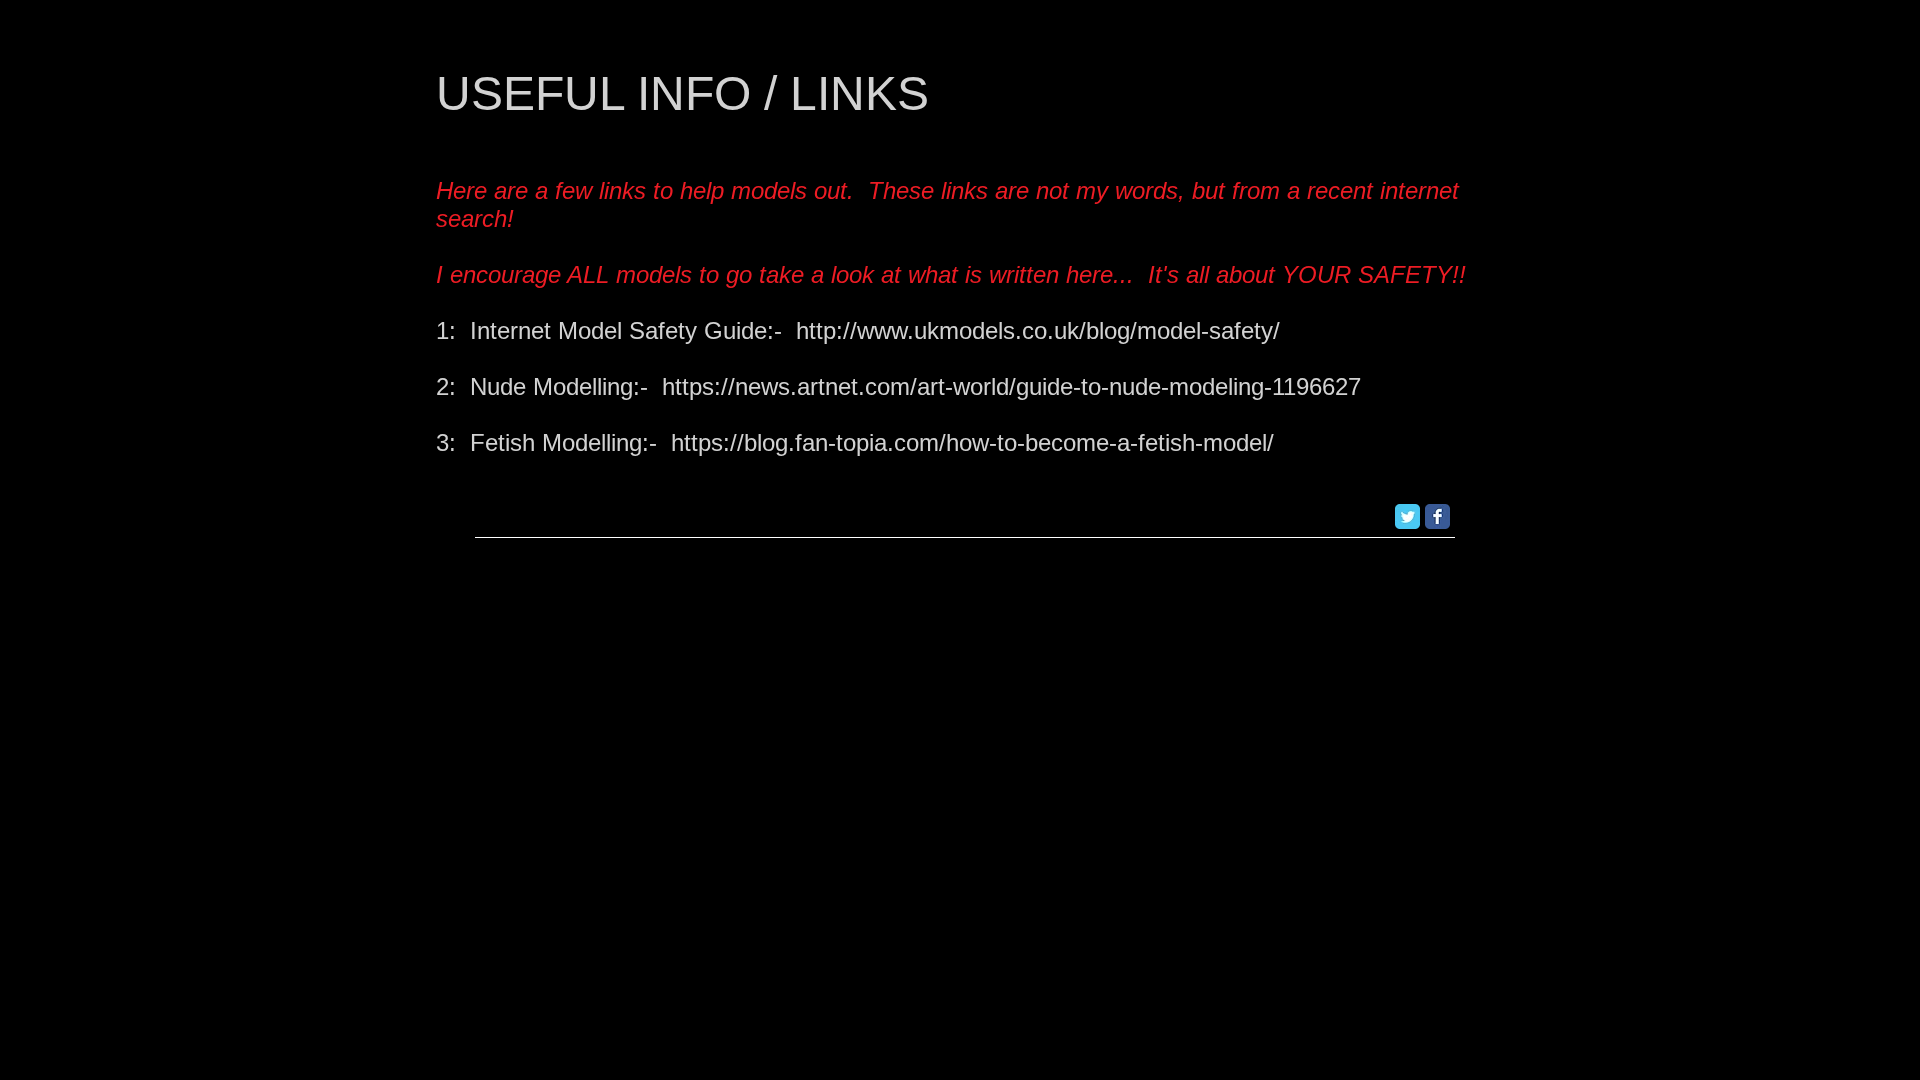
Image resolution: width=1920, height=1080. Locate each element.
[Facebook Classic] (1437, 516)
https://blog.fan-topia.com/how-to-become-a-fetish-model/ (972, 442)
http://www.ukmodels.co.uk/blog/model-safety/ (1038, 330)
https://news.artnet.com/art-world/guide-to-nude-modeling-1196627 (1011, 386)
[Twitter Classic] (1407, 516)
